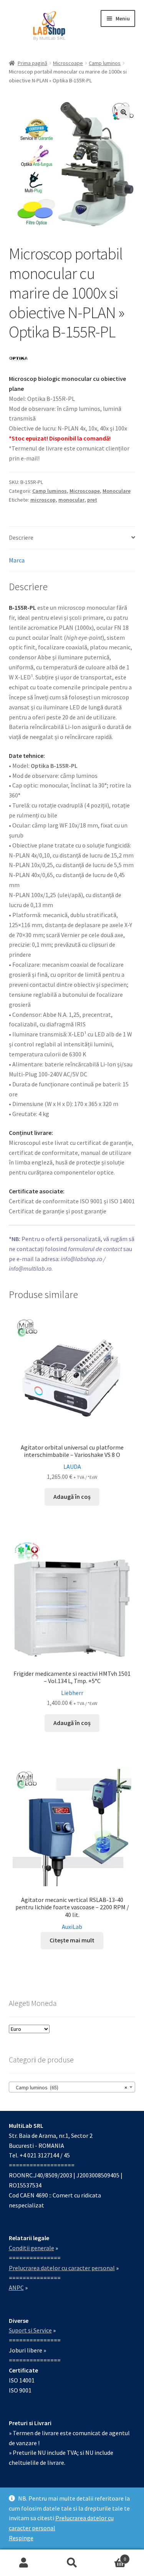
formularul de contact (95, 1249)
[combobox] (72, 2087)
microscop (43, 500)
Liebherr (72, 1693)
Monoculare (117, 491)
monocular (71, 500)
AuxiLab (72, 1927)
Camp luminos (105, 63)
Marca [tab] (17, 560)
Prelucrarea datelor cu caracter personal (62, 2268)
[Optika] (18, 359)
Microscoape (68, 63)
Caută (72, 2563)
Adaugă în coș (72, 1497)
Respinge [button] (21, 2538)
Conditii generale (31, 2248)
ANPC (16, 2287)
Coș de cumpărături (111, 2556)
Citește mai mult (72, 1940)
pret (92, 500)
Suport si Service (30, 2330)
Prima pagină (32, 63)
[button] (124, 112)
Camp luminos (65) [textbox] (70, 2087)
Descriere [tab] (21, 537)
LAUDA (72, 1467)
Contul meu (24, 2563)
